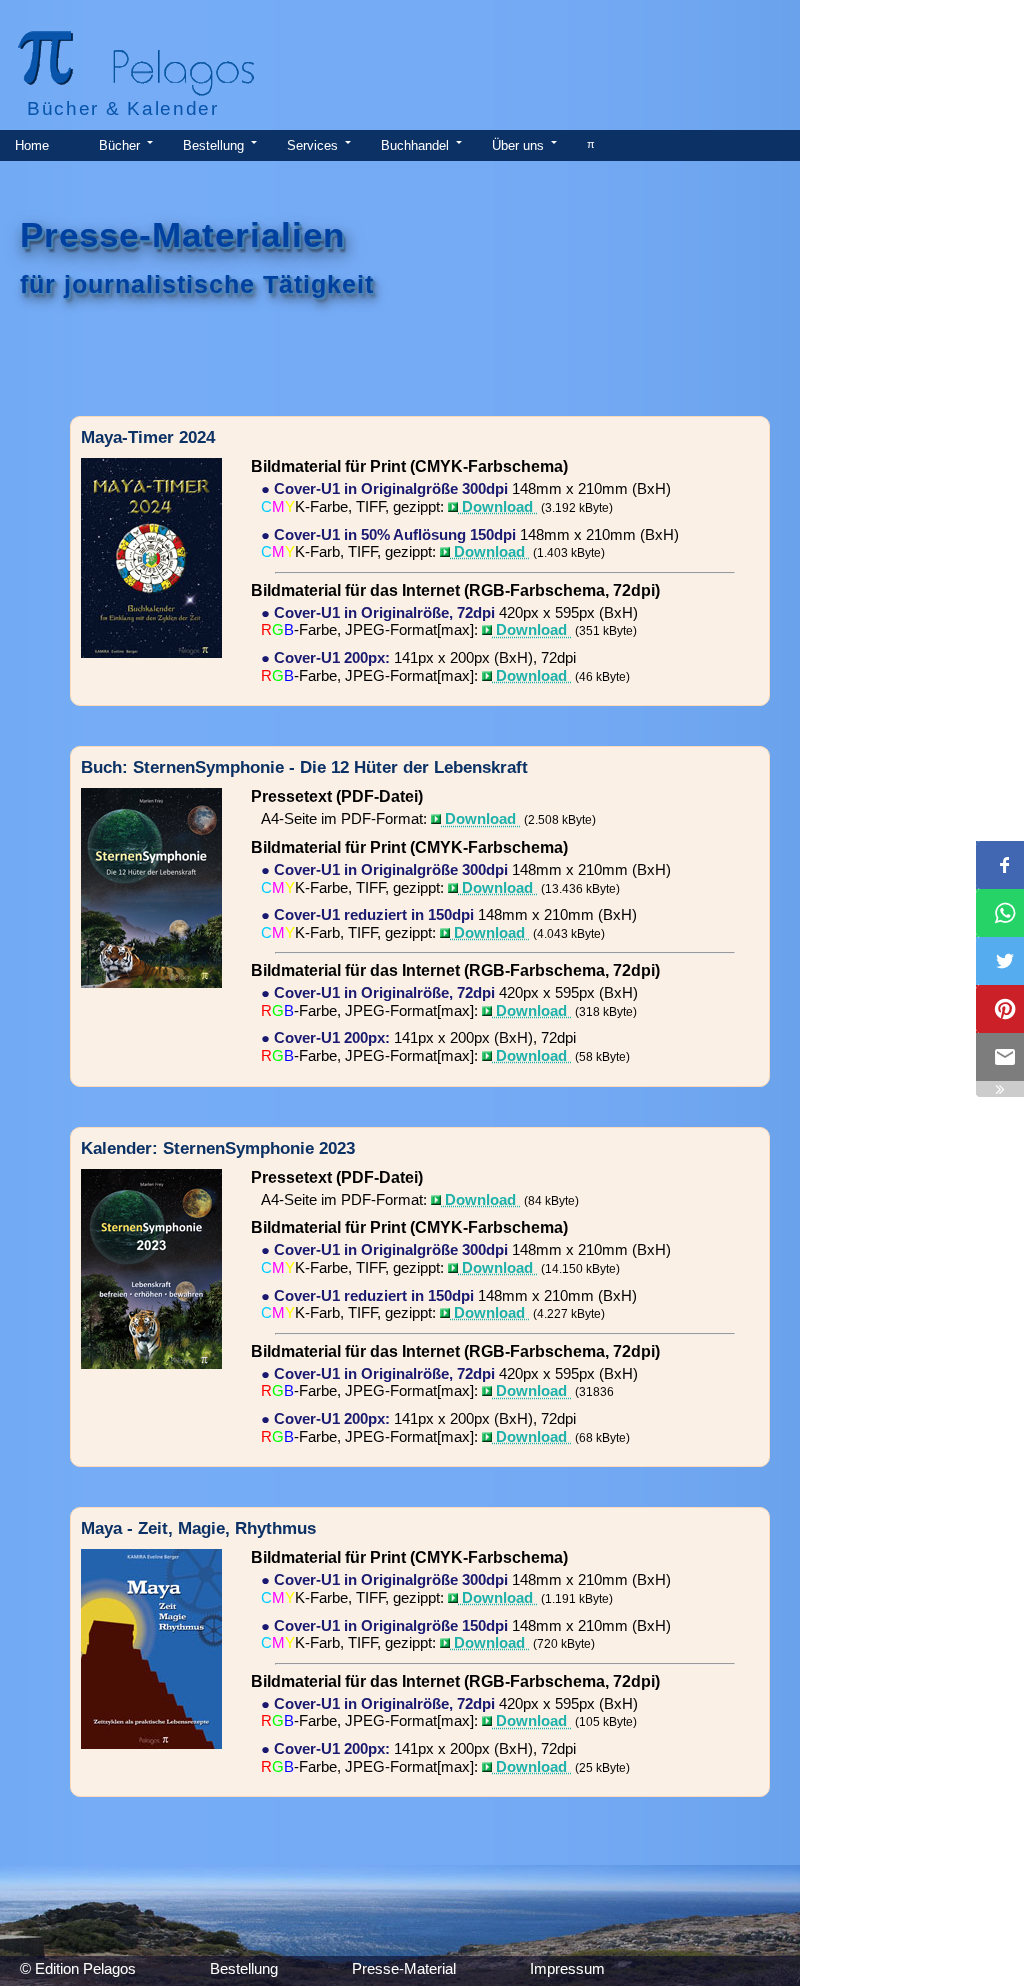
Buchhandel (415, 145)
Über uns (518, 145)
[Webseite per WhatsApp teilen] (1000, 913)
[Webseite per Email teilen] (1000, 1057)
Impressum (567, 1969)
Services (312, 145)
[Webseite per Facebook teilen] (1000, 865)
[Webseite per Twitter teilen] (1000, 961)
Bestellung (213, 145)
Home (32, 145)
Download (497, 507)
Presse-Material (404, 1969)
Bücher (119, 145)
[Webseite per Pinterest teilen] (1000, 1009)
